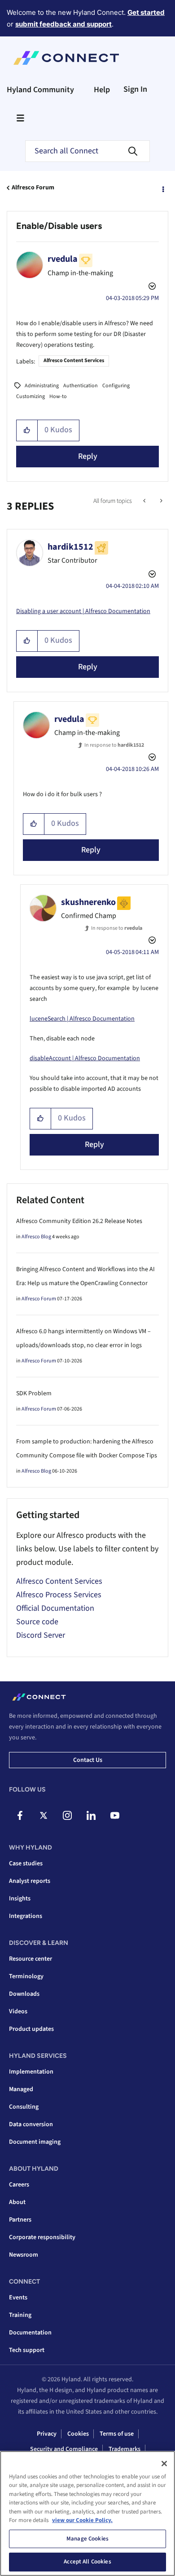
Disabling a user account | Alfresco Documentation (83, 611)
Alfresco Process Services (59, 1595)
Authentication (81, 386)
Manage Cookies (87, 2539)
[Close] (164, 2464)
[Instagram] (67, 1815)
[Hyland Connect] (66, 58)
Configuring (116, 386)
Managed (21, 2089)
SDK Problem (34, 1393)
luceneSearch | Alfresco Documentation (82, 1019)
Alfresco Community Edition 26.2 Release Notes (79, 1221)
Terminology (26, 1976)
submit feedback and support (63, 24)
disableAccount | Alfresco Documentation (85, 1058)
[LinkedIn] (91, 1815)
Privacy (47, 2434)
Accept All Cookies (87, 2562)
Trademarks (125, 2449)
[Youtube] (115, 1815)
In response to (114, 745)
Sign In (135, 89)
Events (18, 2298)
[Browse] (20, 118)
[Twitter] (44, 1815)
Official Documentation (55, 1608)
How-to (58, 396)
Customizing (31, 396)
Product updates (31, 2029)
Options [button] (162, 188)
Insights (20, 1899)
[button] (27, 430)
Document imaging (35, 2142)
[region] (87, 2513)
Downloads (24, 1994)
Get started (146, 12)
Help (102, 90)
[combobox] (87, 151)
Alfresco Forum (33, 188)
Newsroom (24, 2255)
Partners (20, 2220)
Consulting (24, 2107)
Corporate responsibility (42, 2237)
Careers (19, 2185)
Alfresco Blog (36, 1237)
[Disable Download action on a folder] (160, 501)
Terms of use (117, 2434)
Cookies (78, 2434)
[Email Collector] (145, 501)
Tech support (27, 2350)
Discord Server (41, 1635)
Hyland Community (40, 90)
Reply (88, 456)
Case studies (26, 1864)
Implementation (31, 2072)
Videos (18, 2012)
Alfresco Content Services (74, 361)
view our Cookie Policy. (82, 2520)
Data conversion (31, 2124)
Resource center (31, 1959)
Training (20, 2315)
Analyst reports (30, 1881)
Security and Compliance (64, 2449)
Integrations (26, 1916)
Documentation (30, 2333)
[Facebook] (20, 1815)
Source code (37, 1622)
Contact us (88, 1760)
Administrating (42, 386)
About (17, 2202)
